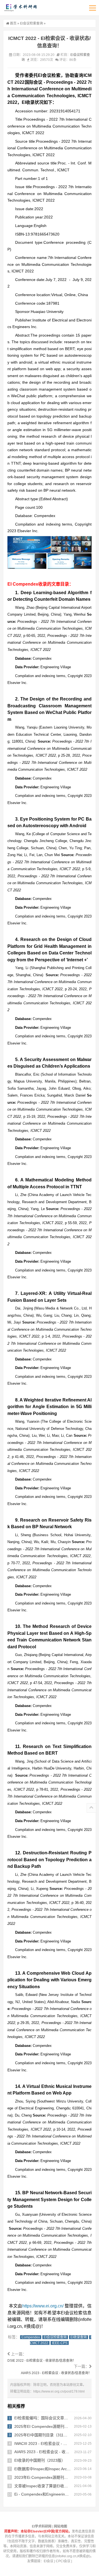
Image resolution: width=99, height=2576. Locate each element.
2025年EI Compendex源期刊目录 (43, 2426)
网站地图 (61, 2526)
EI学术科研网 (20, 8)
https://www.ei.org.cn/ (43, 2306)
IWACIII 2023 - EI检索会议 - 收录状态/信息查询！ (57, 2444)
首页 (13, 23)
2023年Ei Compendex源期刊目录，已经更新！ (55, 2477)
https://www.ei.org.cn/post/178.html (59, 2391)
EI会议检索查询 (31, 23)
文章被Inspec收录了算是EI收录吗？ (45, 2486)
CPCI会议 (63, 2561)
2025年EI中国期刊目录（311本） (43, 2435)
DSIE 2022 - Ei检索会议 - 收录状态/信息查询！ (42, 2361)
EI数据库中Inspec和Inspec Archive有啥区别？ (54, 2469)
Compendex (31, 2337)
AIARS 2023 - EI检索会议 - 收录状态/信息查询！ (56, 2373)
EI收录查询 (79, 2337)
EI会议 (49, 2561)
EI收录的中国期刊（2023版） (40, 2460)
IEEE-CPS (60, 2343)
